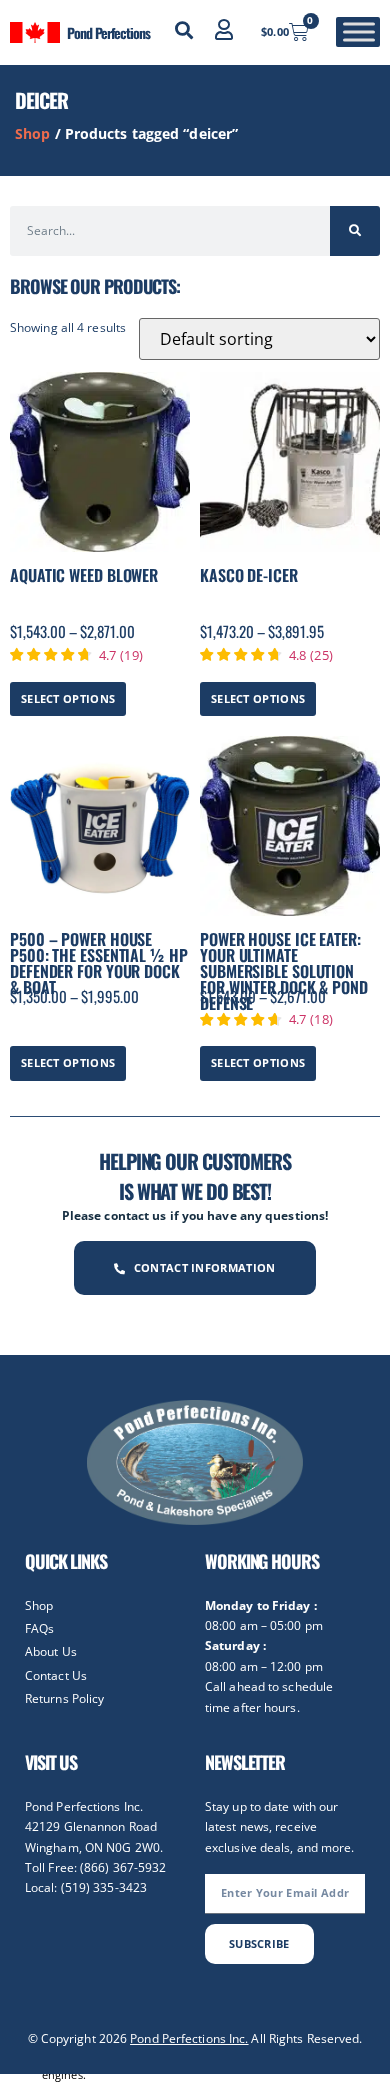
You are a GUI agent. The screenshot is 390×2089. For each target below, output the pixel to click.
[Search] (355, 231)
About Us (51, 1651)
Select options (68, 698)
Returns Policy (64, 1698)
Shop (32, 133)
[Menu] (359, 32)
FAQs (39, 1628)
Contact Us (56, 1675)
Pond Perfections (108, 32)
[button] (184, 30)
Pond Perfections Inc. (189, 2038)
